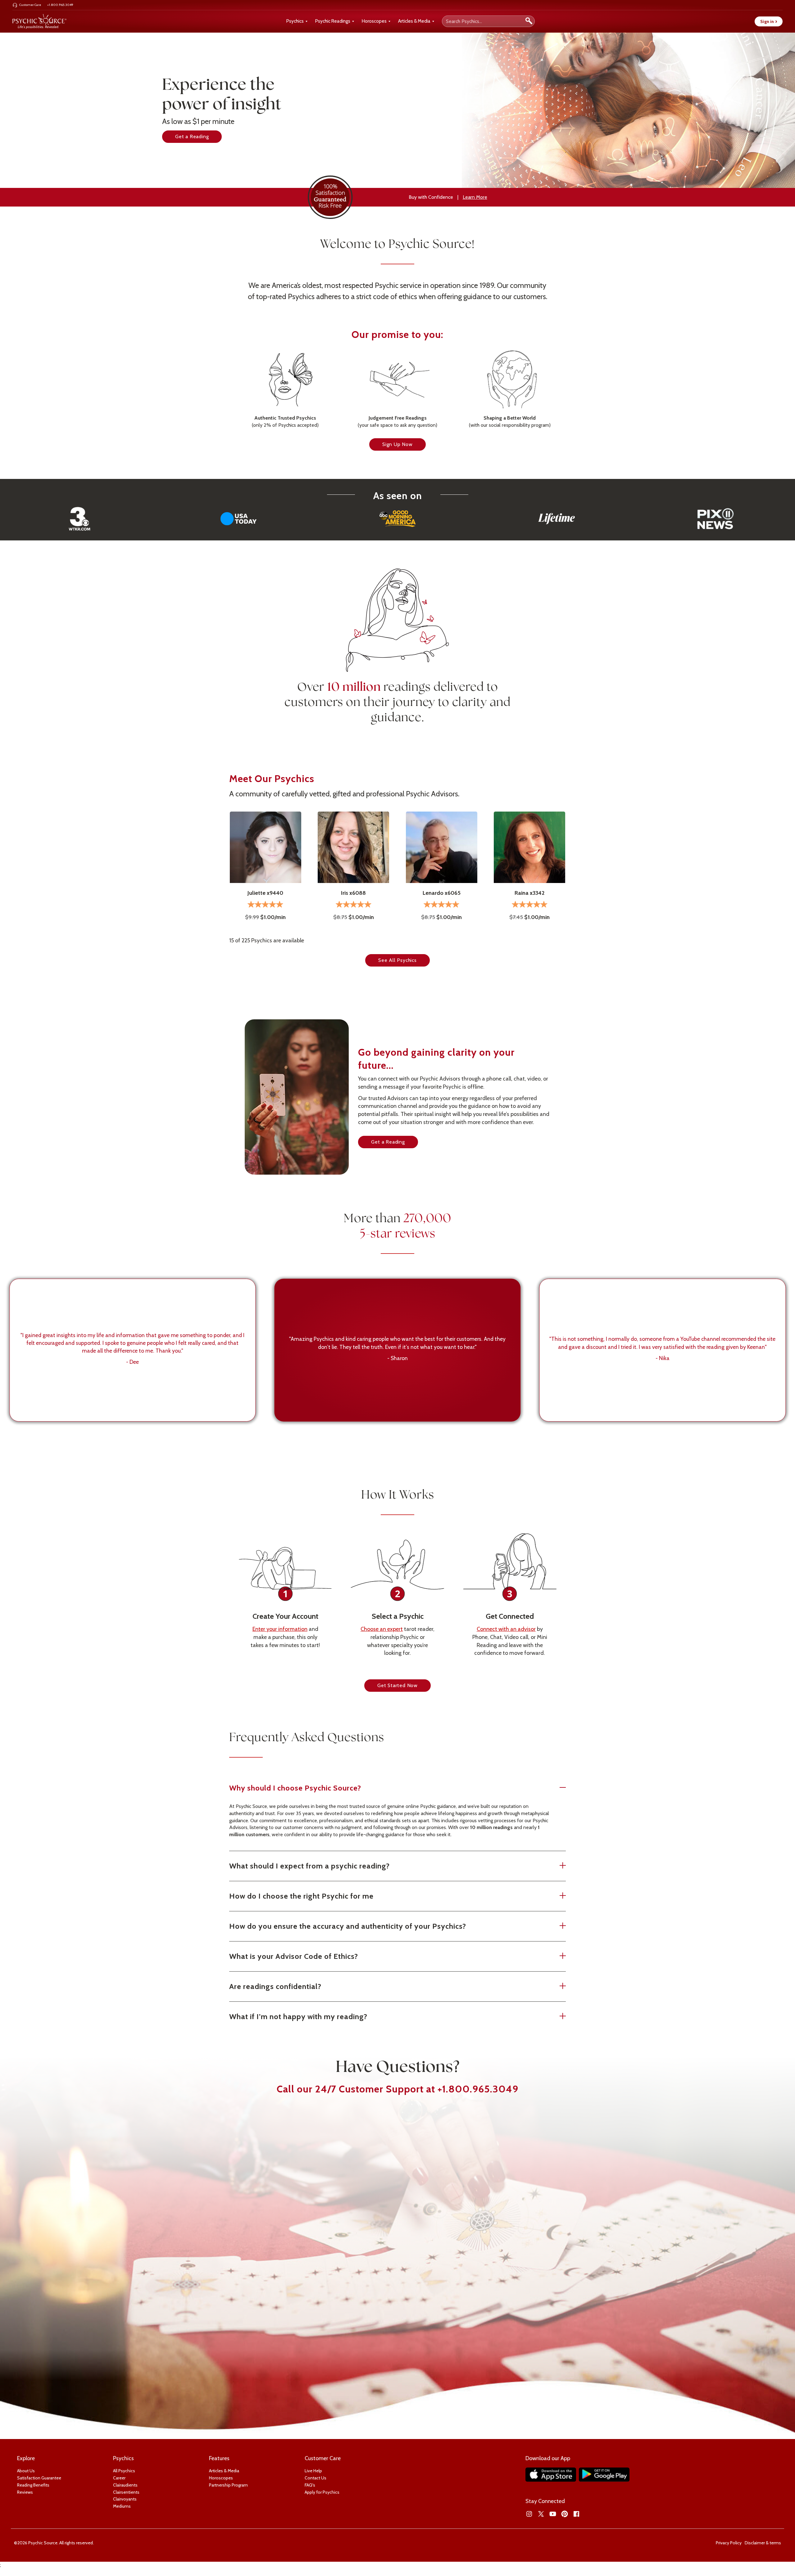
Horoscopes (374, 21)
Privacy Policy (729, 2543)
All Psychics (124, 2471)
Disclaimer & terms (763, 2543)
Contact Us (316, 2478)
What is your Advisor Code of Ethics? (294, 1956)
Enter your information (280, 1629)
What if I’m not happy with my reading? (298, 2016)
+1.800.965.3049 (478, 2089)
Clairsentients (126, 2492)
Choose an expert (382, 1629)
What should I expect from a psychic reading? (309, 1866)
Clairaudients (125, 2485)
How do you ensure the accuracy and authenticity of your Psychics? (348, 1926)
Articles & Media (414, 21)
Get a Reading (192, 137)
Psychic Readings (333, 21)
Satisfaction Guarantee (39, 2478)
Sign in (769, 21)
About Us (26, 2471)
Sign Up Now (397, 444)
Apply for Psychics (322, 2492)
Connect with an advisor (506, 1629)
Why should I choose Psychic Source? (295, 1788)
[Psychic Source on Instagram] (529, 2514)
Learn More (475, 197)
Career (119, 2478)
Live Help (313, 2471)
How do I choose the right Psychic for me (301, 1896)
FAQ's (310, 2485)
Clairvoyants (125, 2499)
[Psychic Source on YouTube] (553, 2514)
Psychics (295, 21)
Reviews (25, 2492)
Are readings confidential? (275, 1986)
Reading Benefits (33, 2485)
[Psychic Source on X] (541, 2514)
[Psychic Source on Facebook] (576, 2514)
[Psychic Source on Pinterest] (565, 2514)
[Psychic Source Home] (39, 21)
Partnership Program (228, 2485)
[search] (529, 21)
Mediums (122, 2506)
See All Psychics (397, 960)
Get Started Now (397, 1685)
